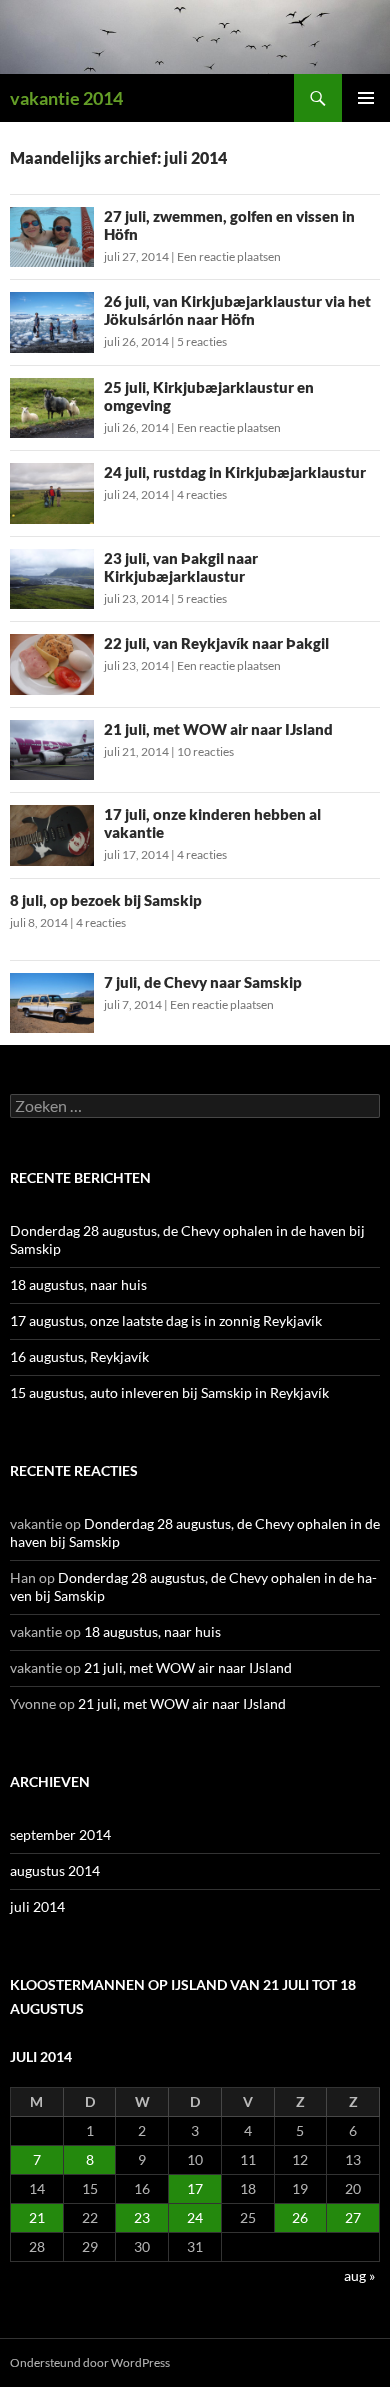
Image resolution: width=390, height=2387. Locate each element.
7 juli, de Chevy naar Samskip (203, 982)
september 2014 (60, 1834)
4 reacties (202, 494)
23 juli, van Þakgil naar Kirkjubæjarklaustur (181, 567)
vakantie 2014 (66, 98)
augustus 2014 (55, 1870)
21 (37, 2217)
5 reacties (202, 341)
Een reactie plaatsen (229, 256)
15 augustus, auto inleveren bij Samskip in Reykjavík (169, 1392)
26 (300, 2217)
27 (353, 2217)
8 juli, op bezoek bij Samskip (106, 900)
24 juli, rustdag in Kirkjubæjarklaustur (235, 472)
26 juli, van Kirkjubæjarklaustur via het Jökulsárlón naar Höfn (237, 310)
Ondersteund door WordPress (90, 2362)
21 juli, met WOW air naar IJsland (218, 729)
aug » (359, 2275)
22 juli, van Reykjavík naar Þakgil (216, 643)
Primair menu (366, 98)
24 (195, 2217)
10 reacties (205, 751)
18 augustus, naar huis (78, 1284)
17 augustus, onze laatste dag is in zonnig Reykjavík (166, 1320)
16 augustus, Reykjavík (79, 1356)
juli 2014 (37, 1906)
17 (195, 2188)
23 (142, 2217)
